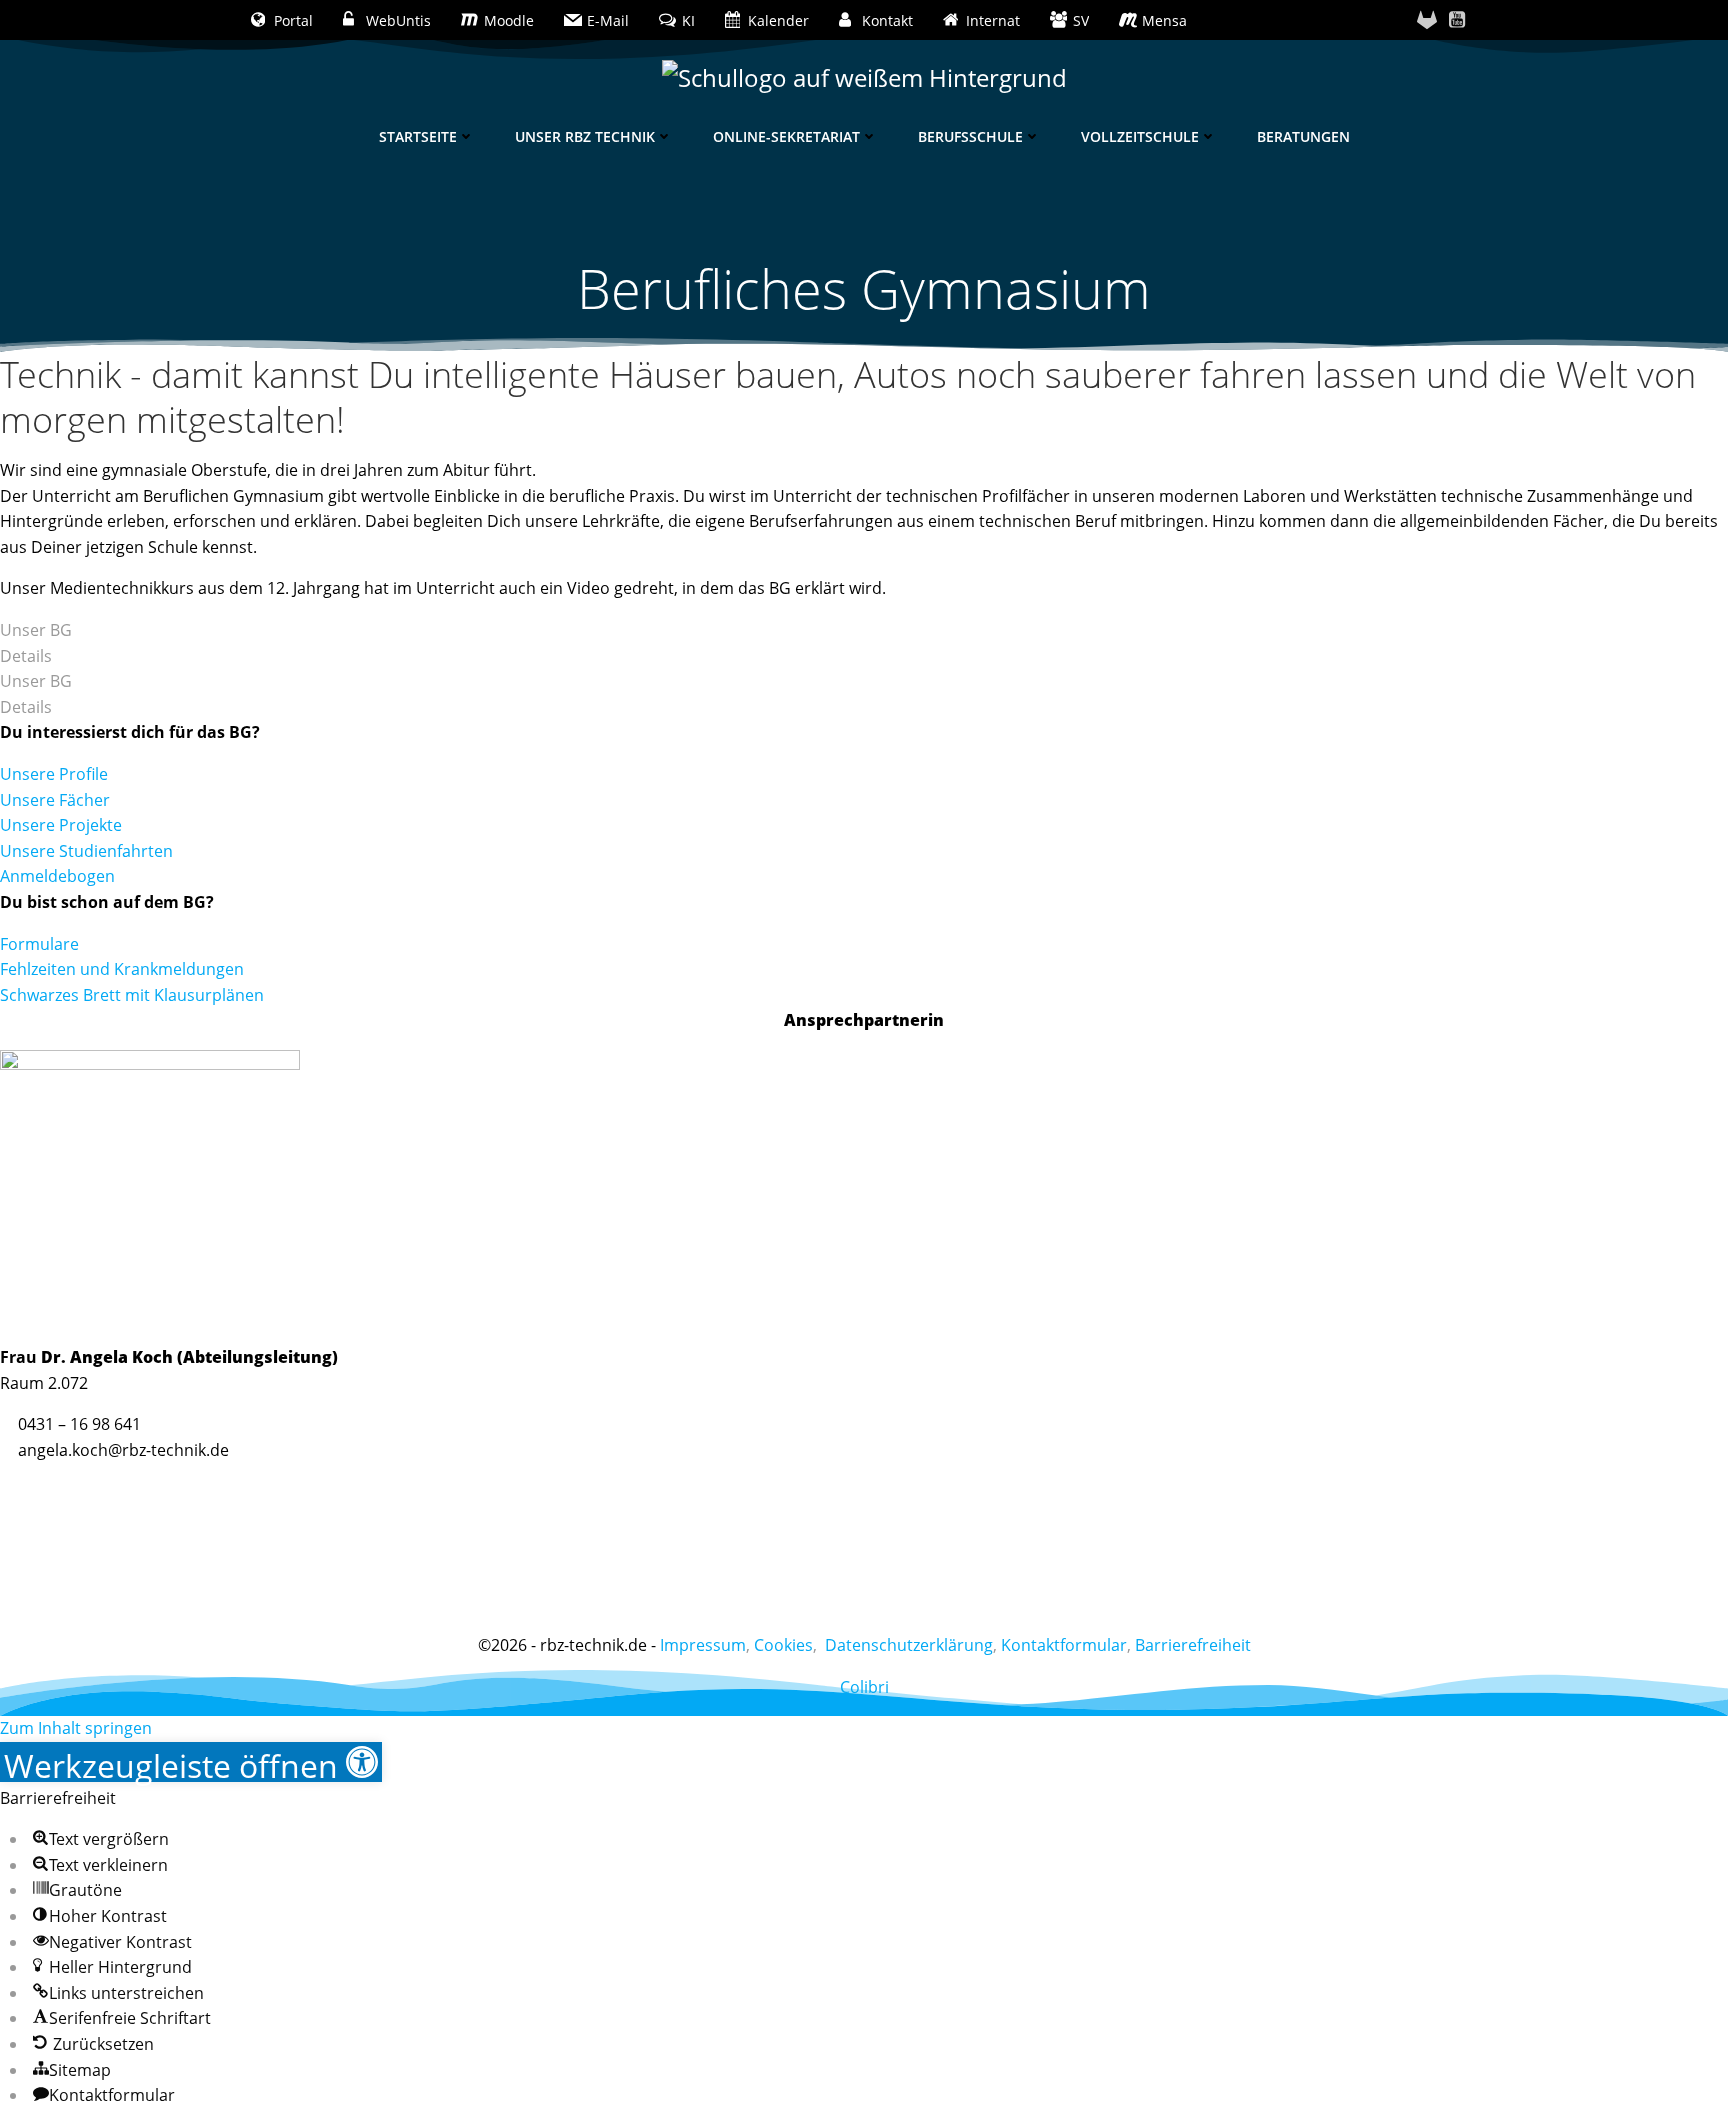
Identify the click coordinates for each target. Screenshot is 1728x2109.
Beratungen (1303, 136)
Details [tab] (26, 656)
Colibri (864, 1687)
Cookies (783, 1645)
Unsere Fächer (55, 800)
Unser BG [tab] (36, 630)
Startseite (418, 136)
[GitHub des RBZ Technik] (1427, 20)
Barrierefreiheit (1193, 1645)
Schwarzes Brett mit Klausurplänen (132, 995)
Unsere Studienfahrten (86, 851)
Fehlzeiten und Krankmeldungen (122, 969)
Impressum (703, 1645)
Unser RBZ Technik (585, 136)
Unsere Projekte (61, 825)
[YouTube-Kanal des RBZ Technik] (1457, 20)
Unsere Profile (54, 774)
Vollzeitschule (1140, 136)
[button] (191, 1762)
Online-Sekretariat (786, 136)
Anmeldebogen (57, 876)
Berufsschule (970, 136)
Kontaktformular (1064, 1645)
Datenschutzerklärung (909, 1645)
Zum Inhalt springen (76, 1728)
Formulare (39, 944)
